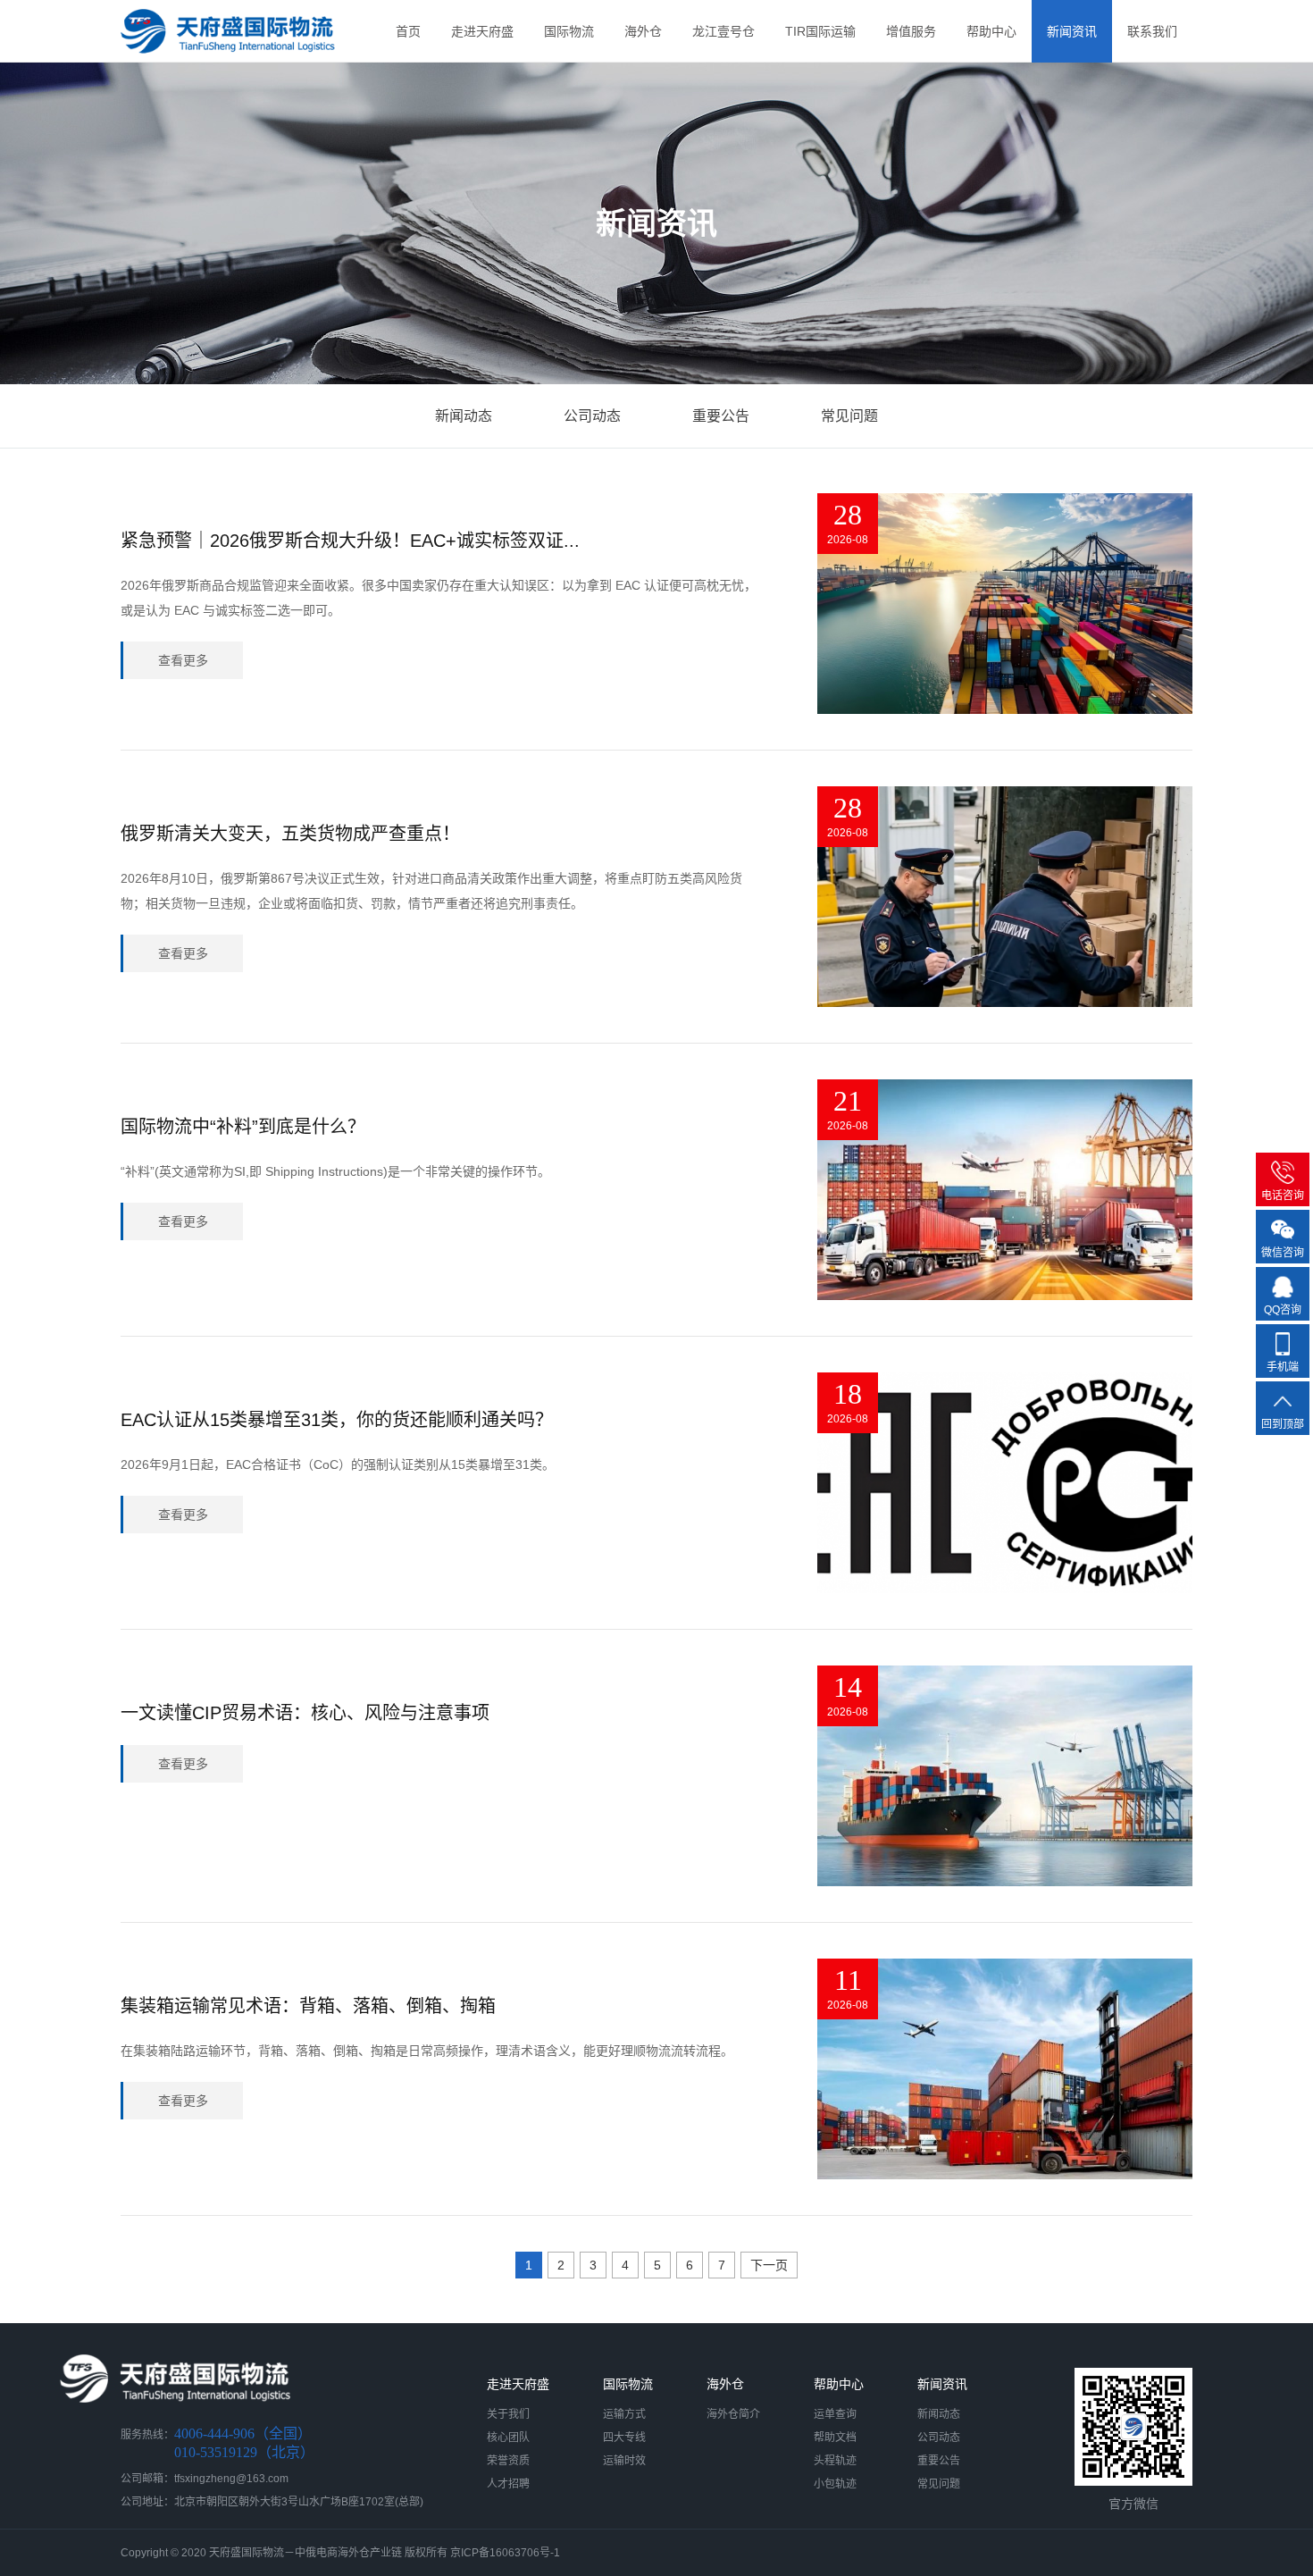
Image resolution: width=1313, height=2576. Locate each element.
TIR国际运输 (820, 31)
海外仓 (643, 31)
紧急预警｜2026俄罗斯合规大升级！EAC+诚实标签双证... (350, 541)
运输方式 (624, 2414)
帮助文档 (835, 2438)
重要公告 (721, 416)
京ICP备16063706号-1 (505, 2553)
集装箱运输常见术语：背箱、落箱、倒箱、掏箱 (308, 2006)
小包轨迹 (835, 2484)
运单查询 (835, 2414)
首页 (408, 31)
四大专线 (624, 2438)
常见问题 (849, 416)
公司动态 (592, 416)
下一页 (769, 2265)
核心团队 (508, 2438)
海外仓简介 (733, 2414)
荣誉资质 (508, 2461)
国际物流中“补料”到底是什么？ (243, 1127)
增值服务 (911, 31)
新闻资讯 (1072, 31)
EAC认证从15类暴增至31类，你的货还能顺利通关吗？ (337, 1420)
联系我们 (1152, 31)
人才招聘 (508, 2484)
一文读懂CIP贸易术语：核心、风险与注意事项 (305, 1713)
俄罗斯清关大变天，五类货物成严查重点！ (290, 834)
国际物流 (569, 31)
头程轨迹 (835, 2461)
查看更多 (183, 660)
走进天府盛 (482, 31)
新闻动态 (464, 416)
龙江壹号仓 (723, 31)
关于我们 (508, 2414)
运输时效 (624, 2461)
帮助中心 (991, 31)
